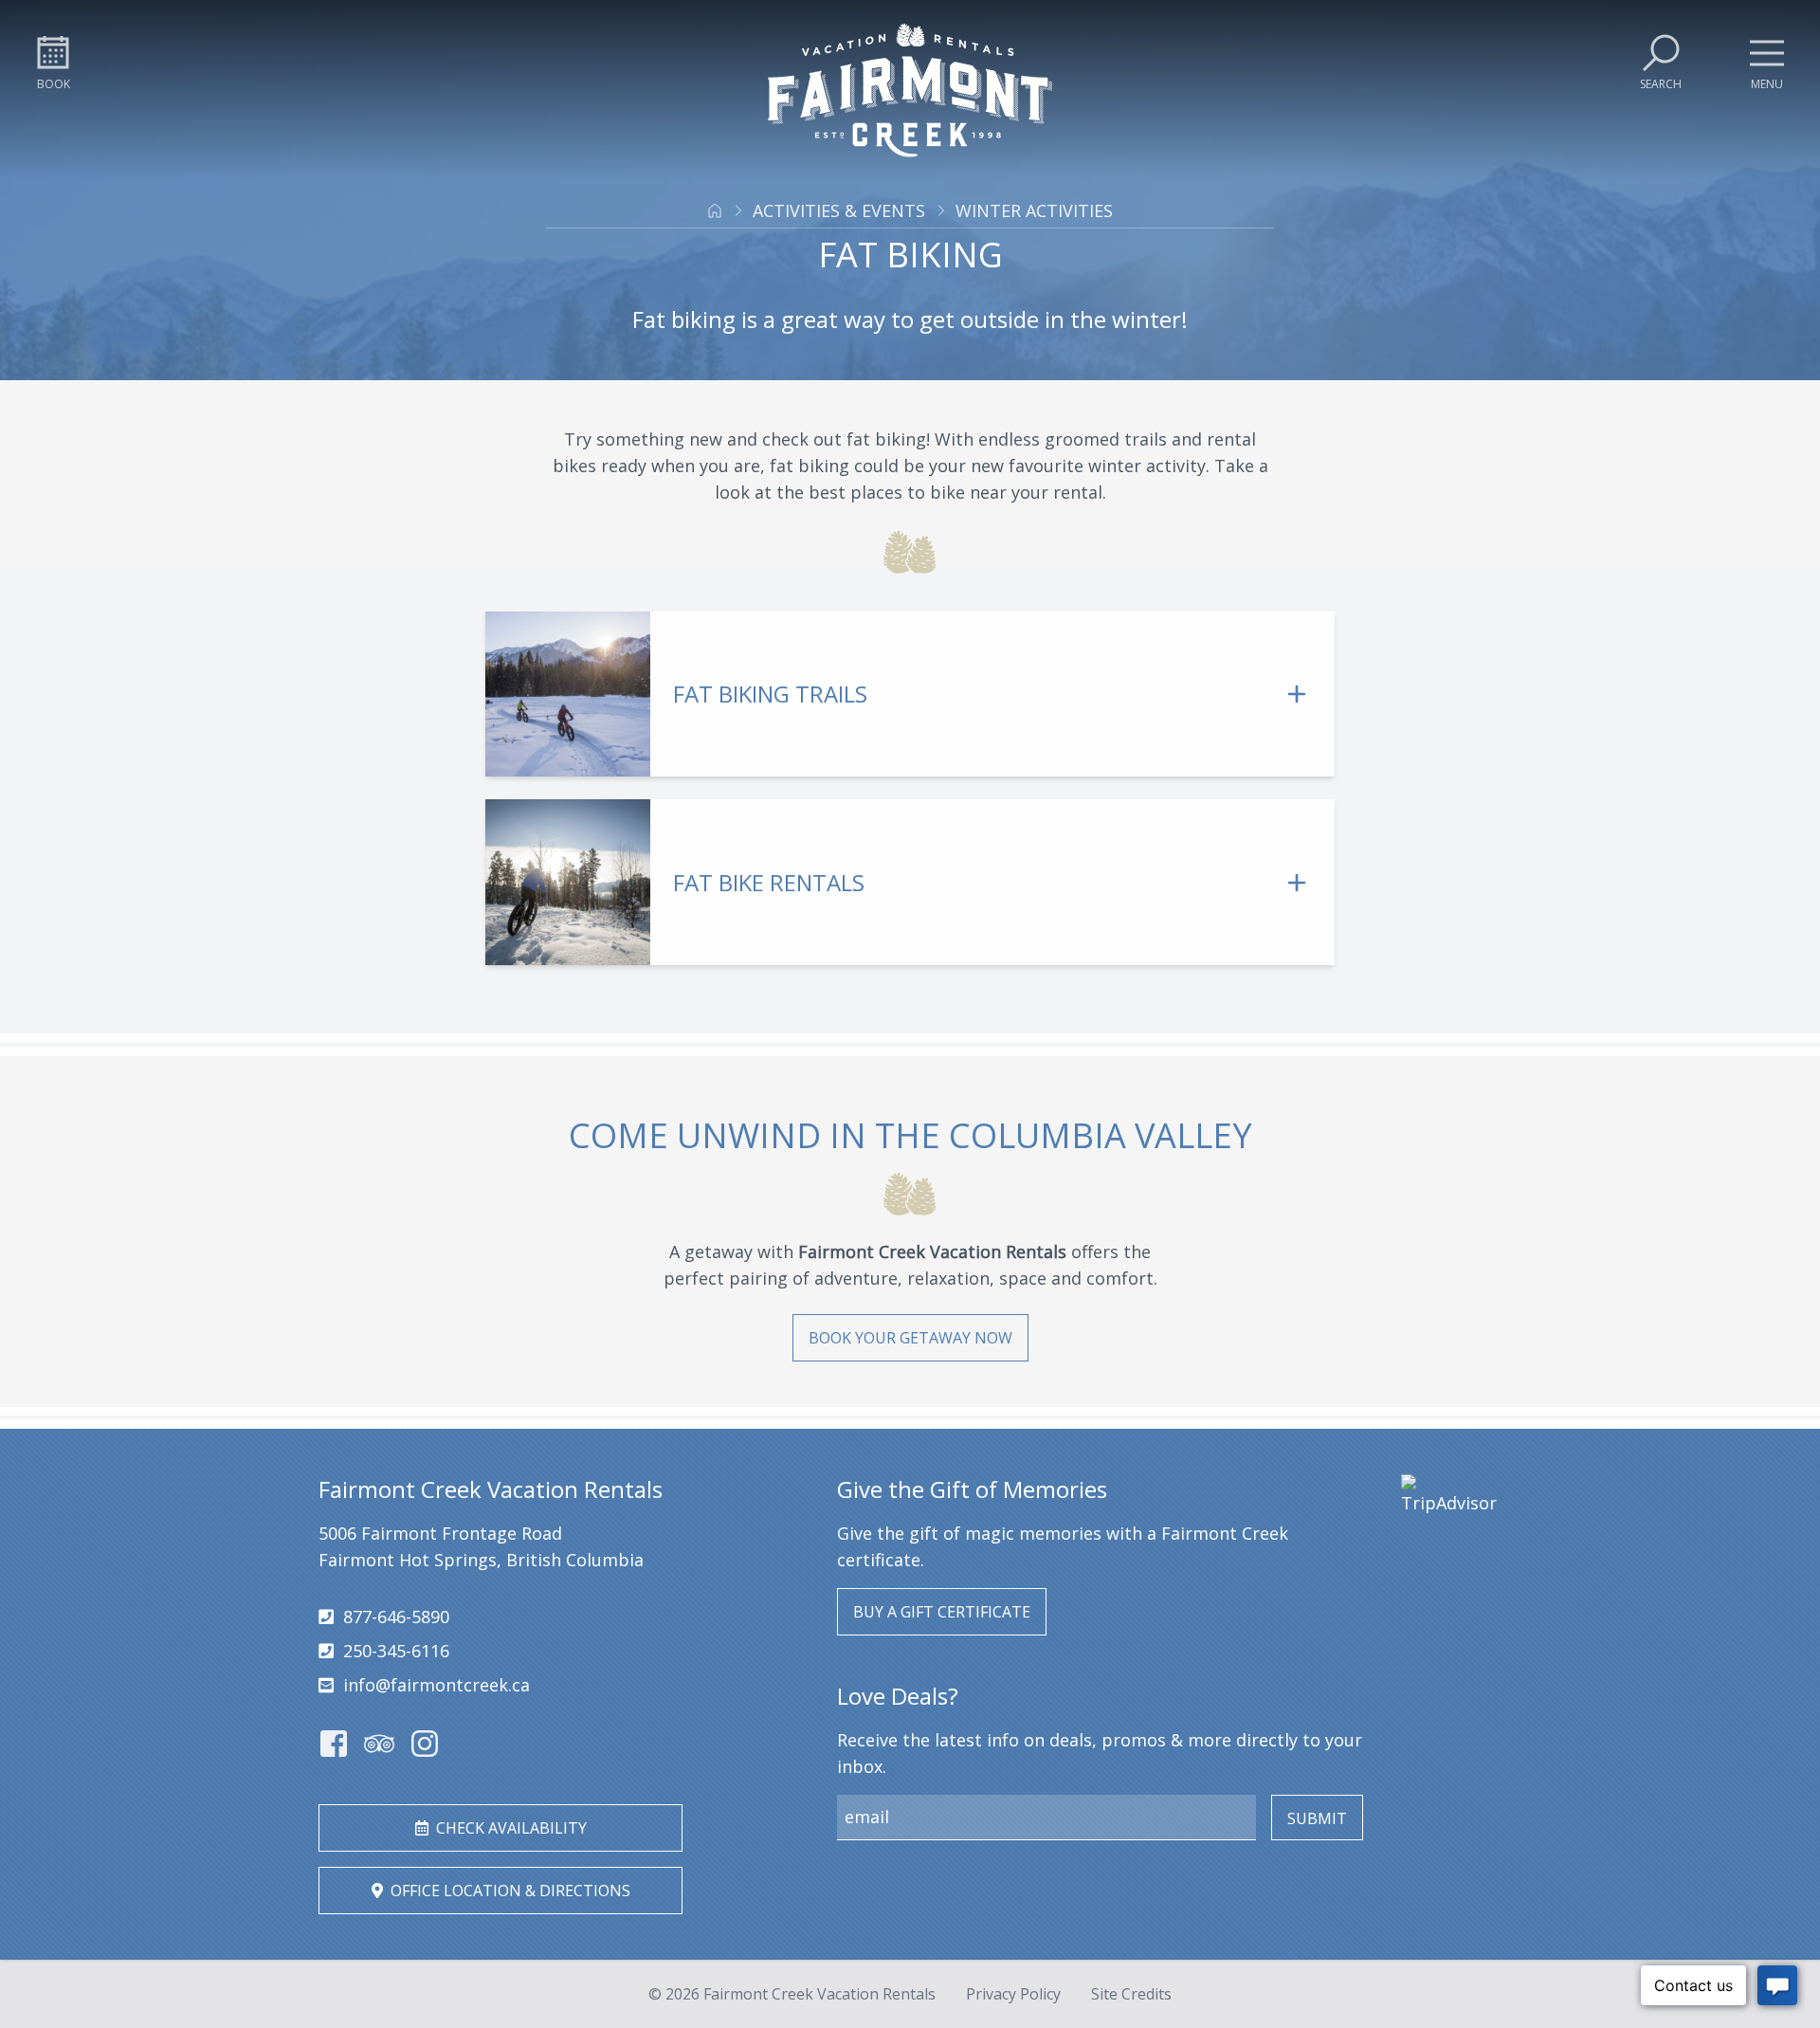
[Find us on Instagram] (425, 1744)
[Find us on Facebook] (334, 1744)
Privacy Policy (1013, 1994)
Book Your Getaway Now (910, 1338)
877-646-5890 (396, 1617)
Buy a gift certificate (942, 1612)
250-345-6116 (396, 1651)
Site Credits (1131, 1994)
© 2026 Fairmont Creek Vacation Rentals (792, 1994)
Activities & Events (839, 210)
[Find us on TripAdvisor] (379, 1744)
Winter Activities (1034, 210)
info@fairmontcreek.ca (437, 1685)
